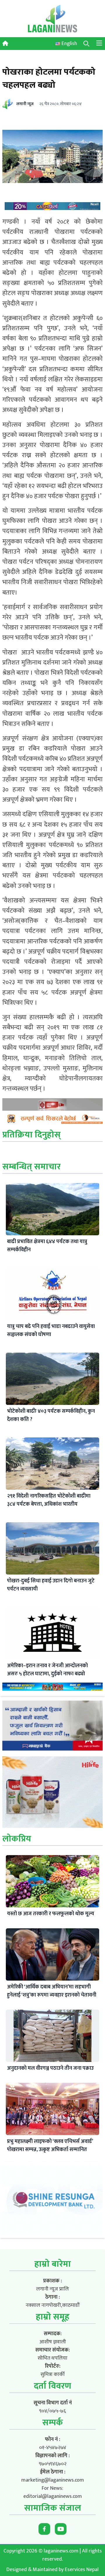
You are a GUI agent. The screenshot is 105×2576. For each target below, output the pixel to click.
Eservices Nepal (82, 2570)
